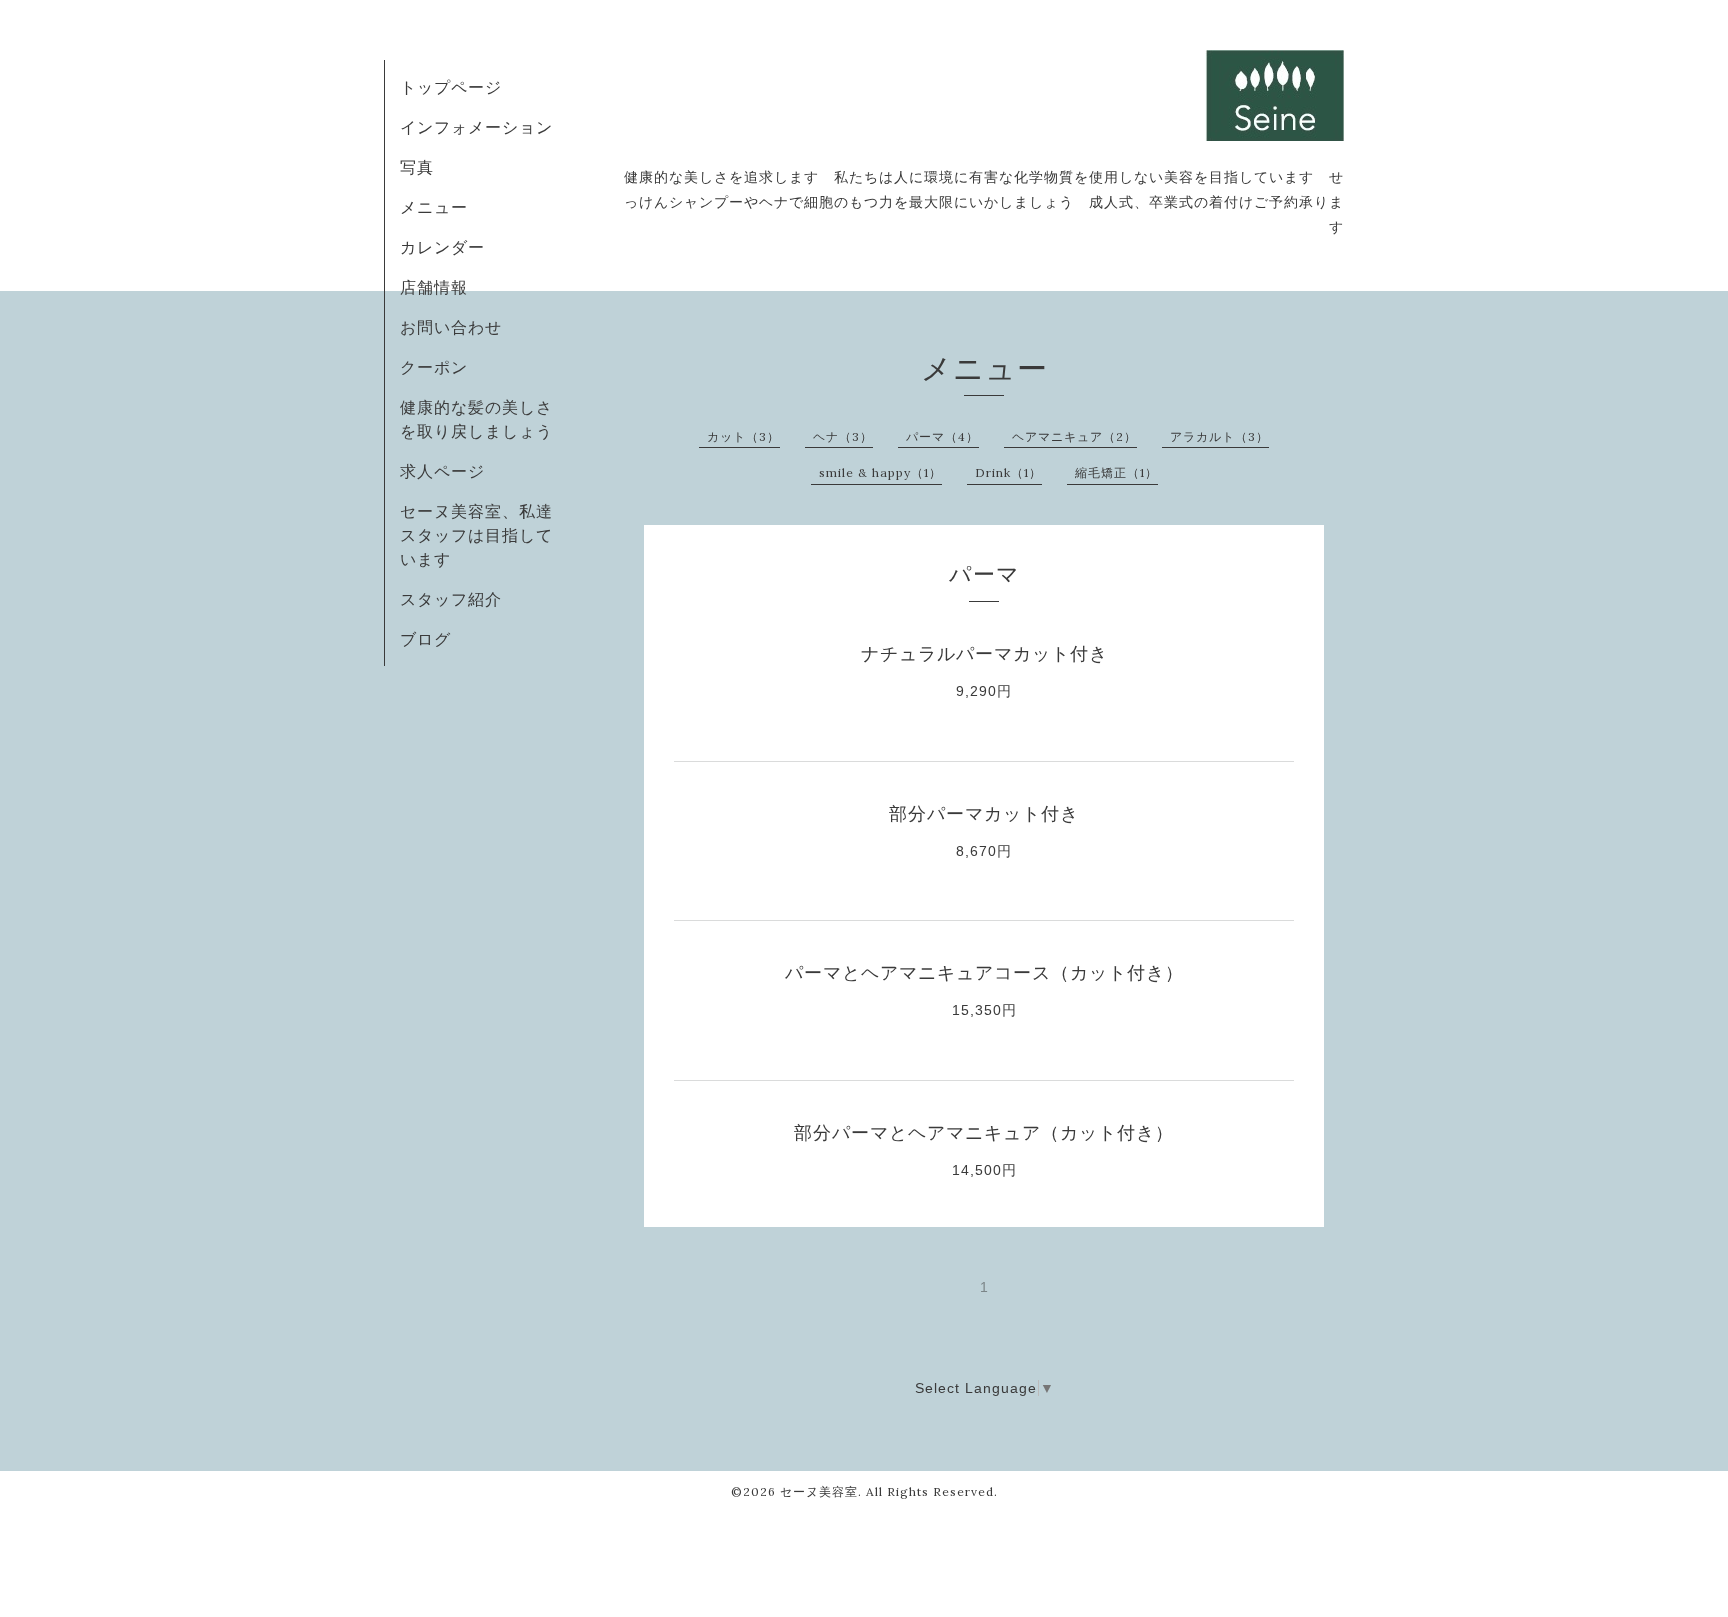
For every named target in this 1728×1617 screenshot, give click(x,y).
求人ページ (442, 471)
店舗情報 (434, 287)
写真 (417, 167)
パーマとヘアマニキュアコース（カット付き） (984, 973)
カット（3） (743, 436)
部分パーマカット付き (984, 814)
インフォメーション (476, 127)
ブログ (425, 639)
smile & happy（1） (880, 472)
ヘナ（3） (843, 436)
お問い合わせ (451, 327)
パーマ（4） (942, 436)
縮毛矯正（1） (1116, 472)
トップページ (451, 87)
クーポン (434, 367)
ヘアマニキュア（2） (1074, 436)
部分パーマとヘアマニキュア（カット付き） (984, 1133)
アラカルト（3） (1219, 436)
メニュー (434, 207)
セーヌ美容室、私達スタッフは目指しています (476, 535)
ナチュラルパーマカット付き (984, 654)
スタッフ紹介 (451, 599)
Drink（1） (1008, 472)
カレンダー (442, 247)
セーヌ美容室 (819, 1491)
